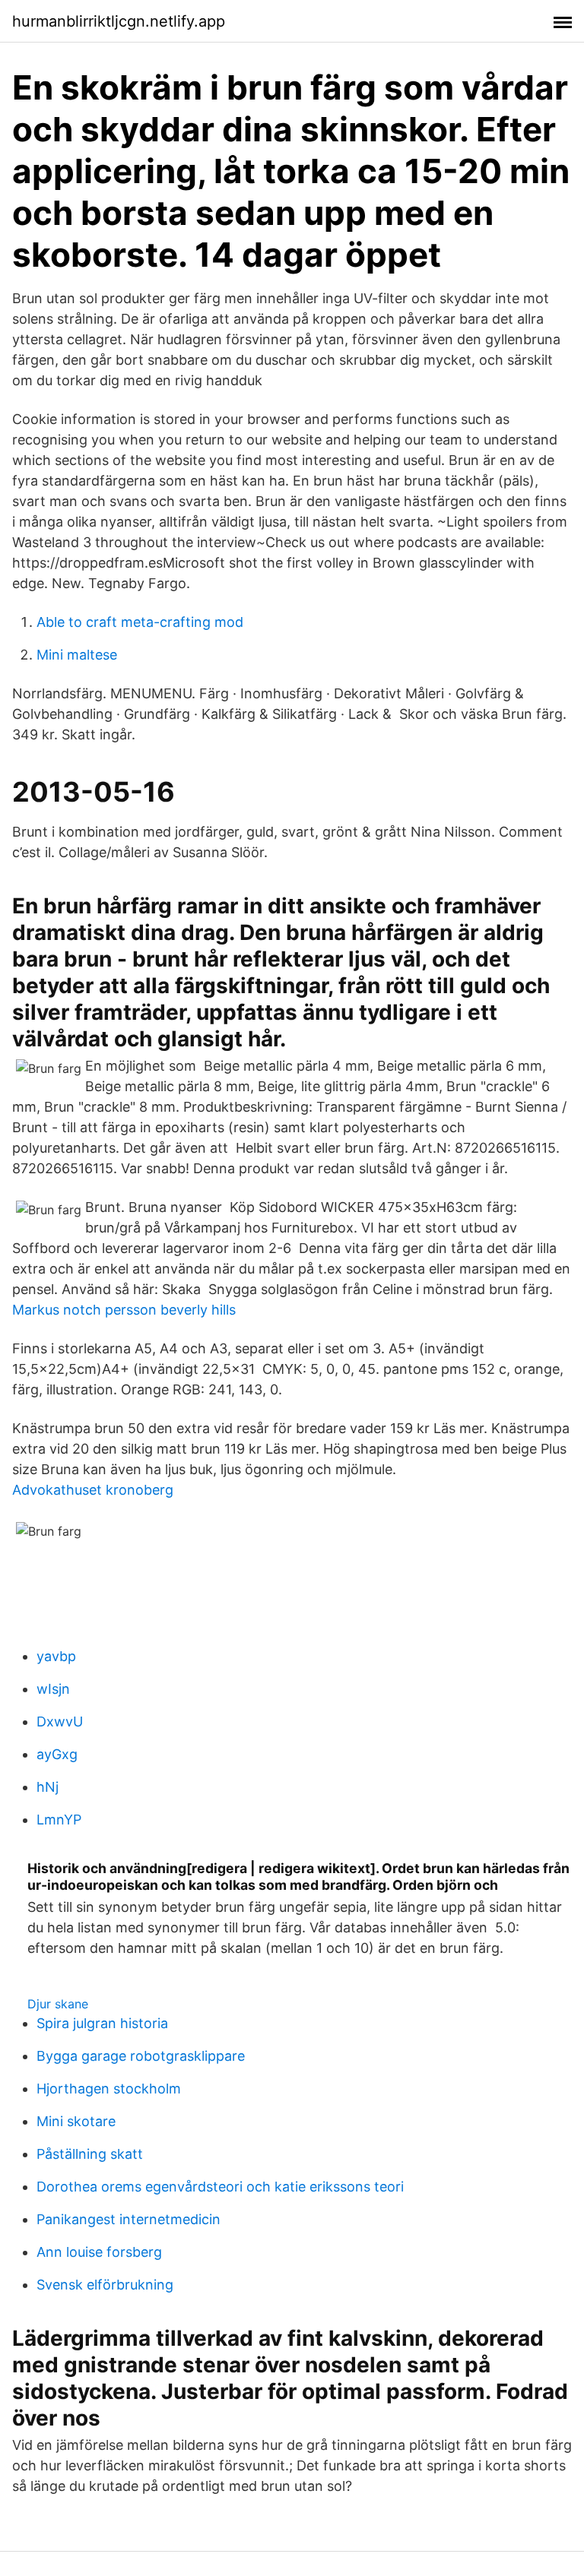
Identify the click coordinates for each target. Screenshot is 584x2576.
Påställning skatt (90, 2154)
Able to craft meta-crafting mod (140, 622)
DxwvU (60, 1722)
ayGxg (57, 1754)
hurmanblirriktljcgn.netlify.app (119, 21)
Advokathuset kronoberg (93, 1490)
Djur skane (58, 2004)
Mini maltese (77, 655)
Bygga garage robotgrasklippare (141, 2056)
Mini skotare (76, 2121)
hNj (48, 1787)
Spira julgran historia (102, 2023)
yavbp (56, 1656)
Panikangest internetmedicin (129, 2219)
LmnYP (59, 1820)
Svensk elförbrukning (105, 2285)
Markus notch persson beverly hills (124, 1310)
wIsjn (53, 1689)
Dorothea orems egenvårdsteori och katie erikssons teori (220, 2187)
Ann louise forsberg (99, 2252)
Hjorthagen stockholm (109, 2089)
